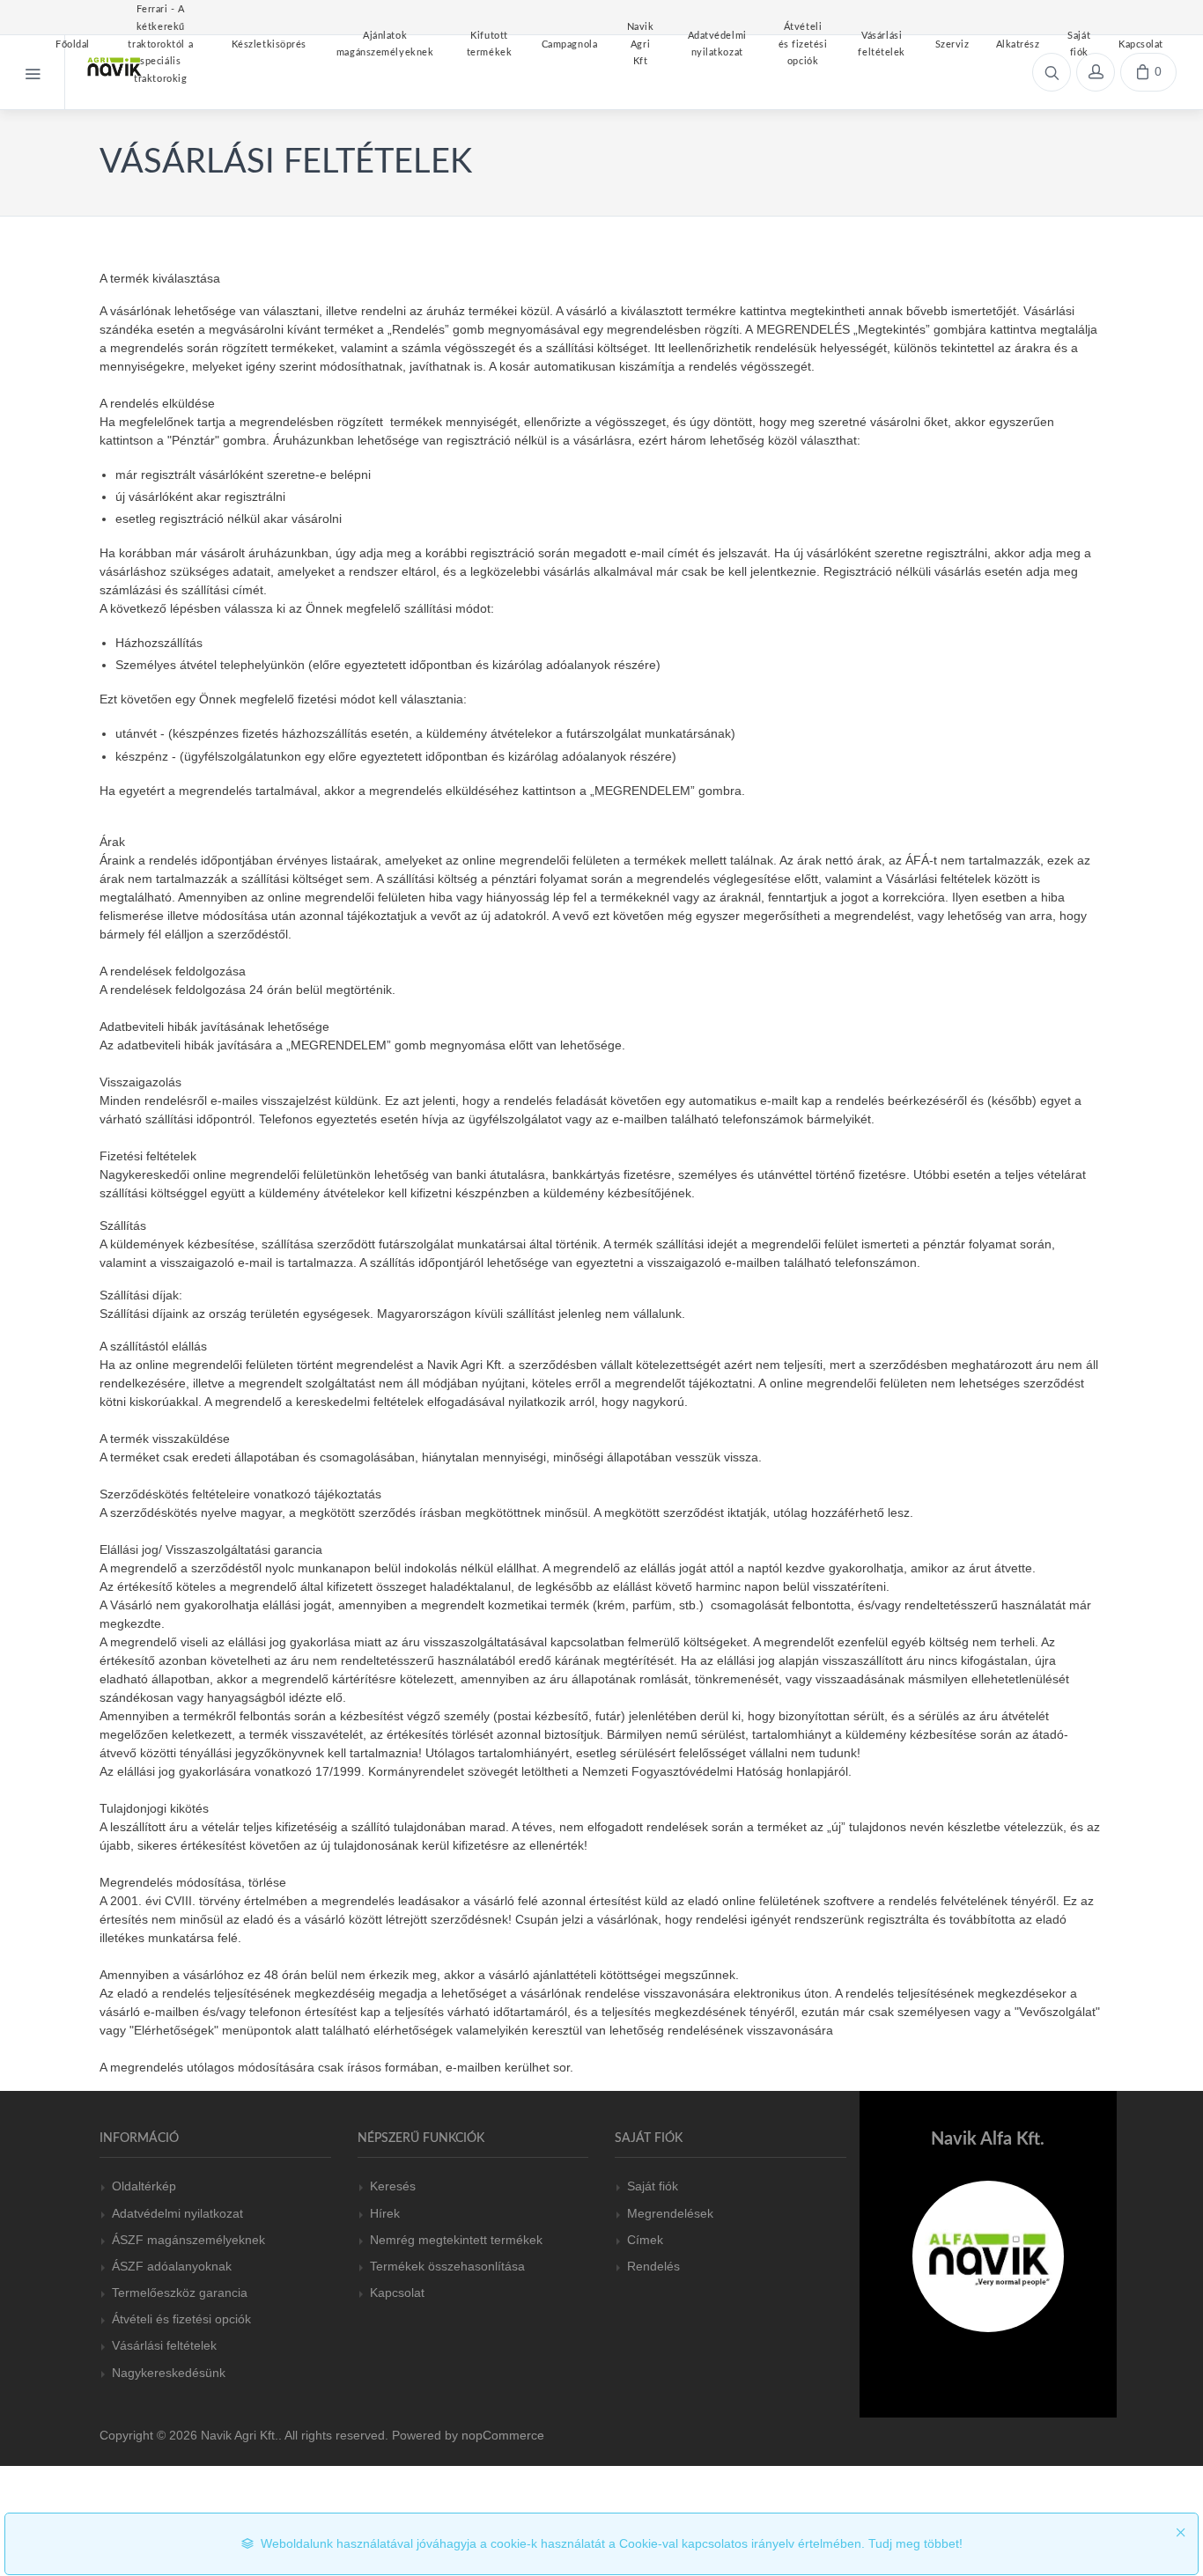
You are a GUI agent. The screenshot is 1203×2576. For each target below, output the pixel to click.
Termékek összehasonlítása (447, 2266)
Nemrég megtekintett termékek (456, 2240)
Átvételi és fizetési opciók (181, 2319)
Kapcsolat (397, 2293)
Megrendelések (670, 2213)
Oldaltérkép (144, 2186)
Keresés (393, 2186)
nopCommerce (503, 2435)
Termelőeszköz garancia (180, 2293)
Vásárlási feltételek (164, 2345)
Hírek (385, 2213)
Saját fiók (653, 2186)
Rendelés (653, 2266)
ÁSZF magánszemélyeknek (188, 2240)
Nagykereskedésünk (169, 2373)
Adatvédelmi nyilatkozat (177, 2213)
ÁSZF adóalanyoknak (172, 2266)
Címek (645, 2240)
